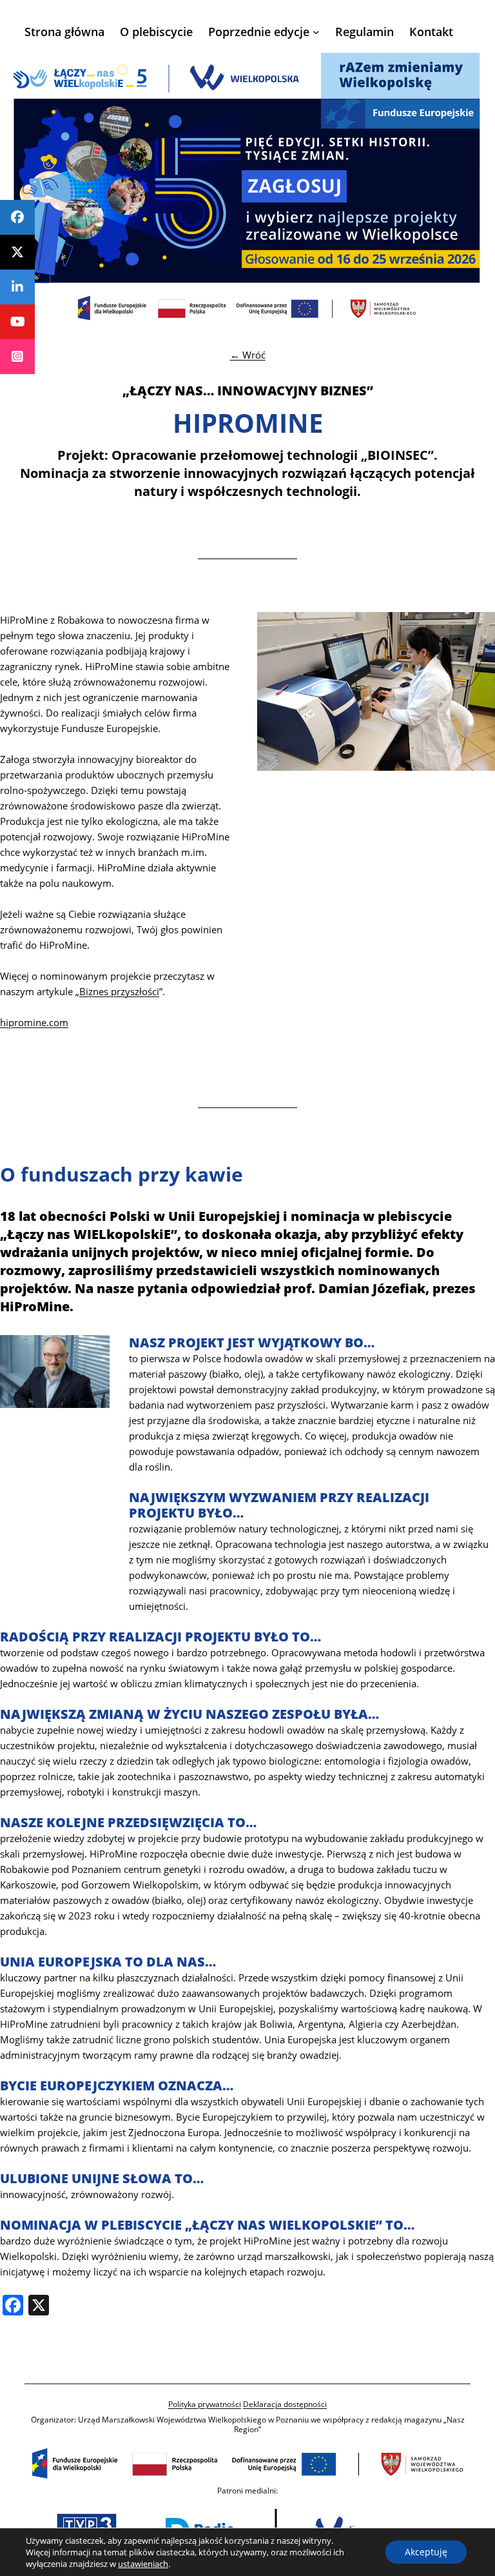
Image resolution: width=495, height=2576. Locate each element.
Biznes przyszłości (119, 991)
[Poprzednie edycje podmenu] (316, 32)
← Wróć (248, 355)
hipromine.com (34, 1022)
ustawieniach (143, 2564)
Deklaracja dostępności (285, 2404)
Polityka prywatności (205, 2404)
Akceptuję (426, 2552)
